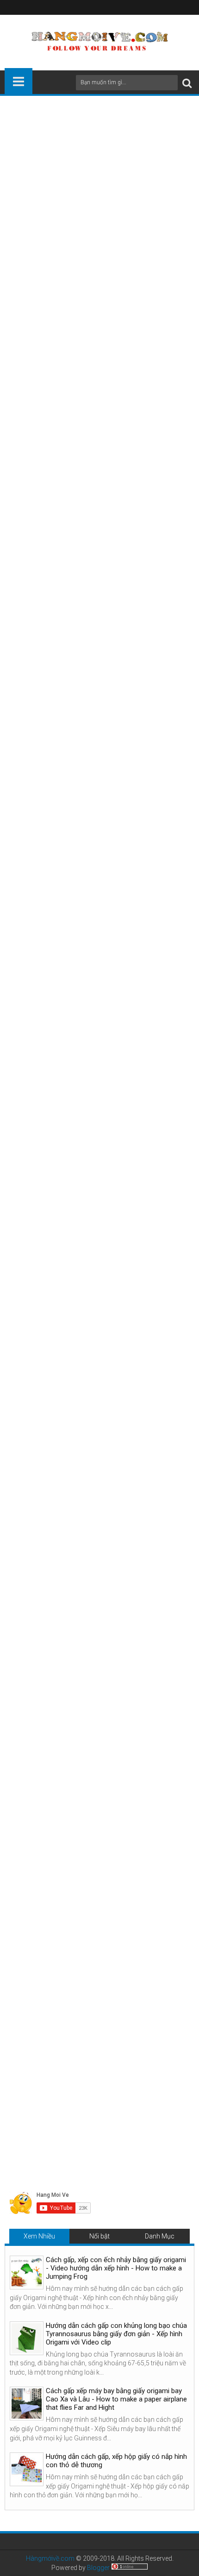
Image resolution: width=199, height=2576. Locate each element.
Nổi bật (99, 2236)
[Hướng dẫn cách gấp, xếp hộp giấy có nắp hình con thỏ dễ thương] (27, 2469)
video (74, 242)
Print (60, 185)
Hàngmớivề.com (50, 2558)
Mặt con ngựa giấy (125, 212)
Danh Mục (160, 2236)
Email (93, 185)
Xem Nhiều (39, 2236)
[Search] (187, 83)
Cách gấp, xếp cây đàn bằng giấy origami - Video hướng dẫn (144, 2056)
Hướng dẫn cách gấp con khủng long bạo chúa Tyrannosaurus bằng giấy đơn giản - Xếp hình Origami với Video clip (116, 2334)
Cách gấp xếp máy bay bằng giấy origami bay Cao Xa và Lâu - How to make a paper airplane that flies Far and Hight (116, 2399)
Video (19, 1615)
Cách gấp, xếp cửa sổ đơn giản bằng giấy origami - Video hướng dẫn (53, 2056)
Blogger (98, 2568)
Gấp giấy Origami (131, 1861)
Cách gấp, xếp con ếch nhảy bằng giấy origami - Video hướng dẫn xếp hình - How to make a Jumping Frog (116, 2268)
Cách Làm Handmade (68, 1861)
